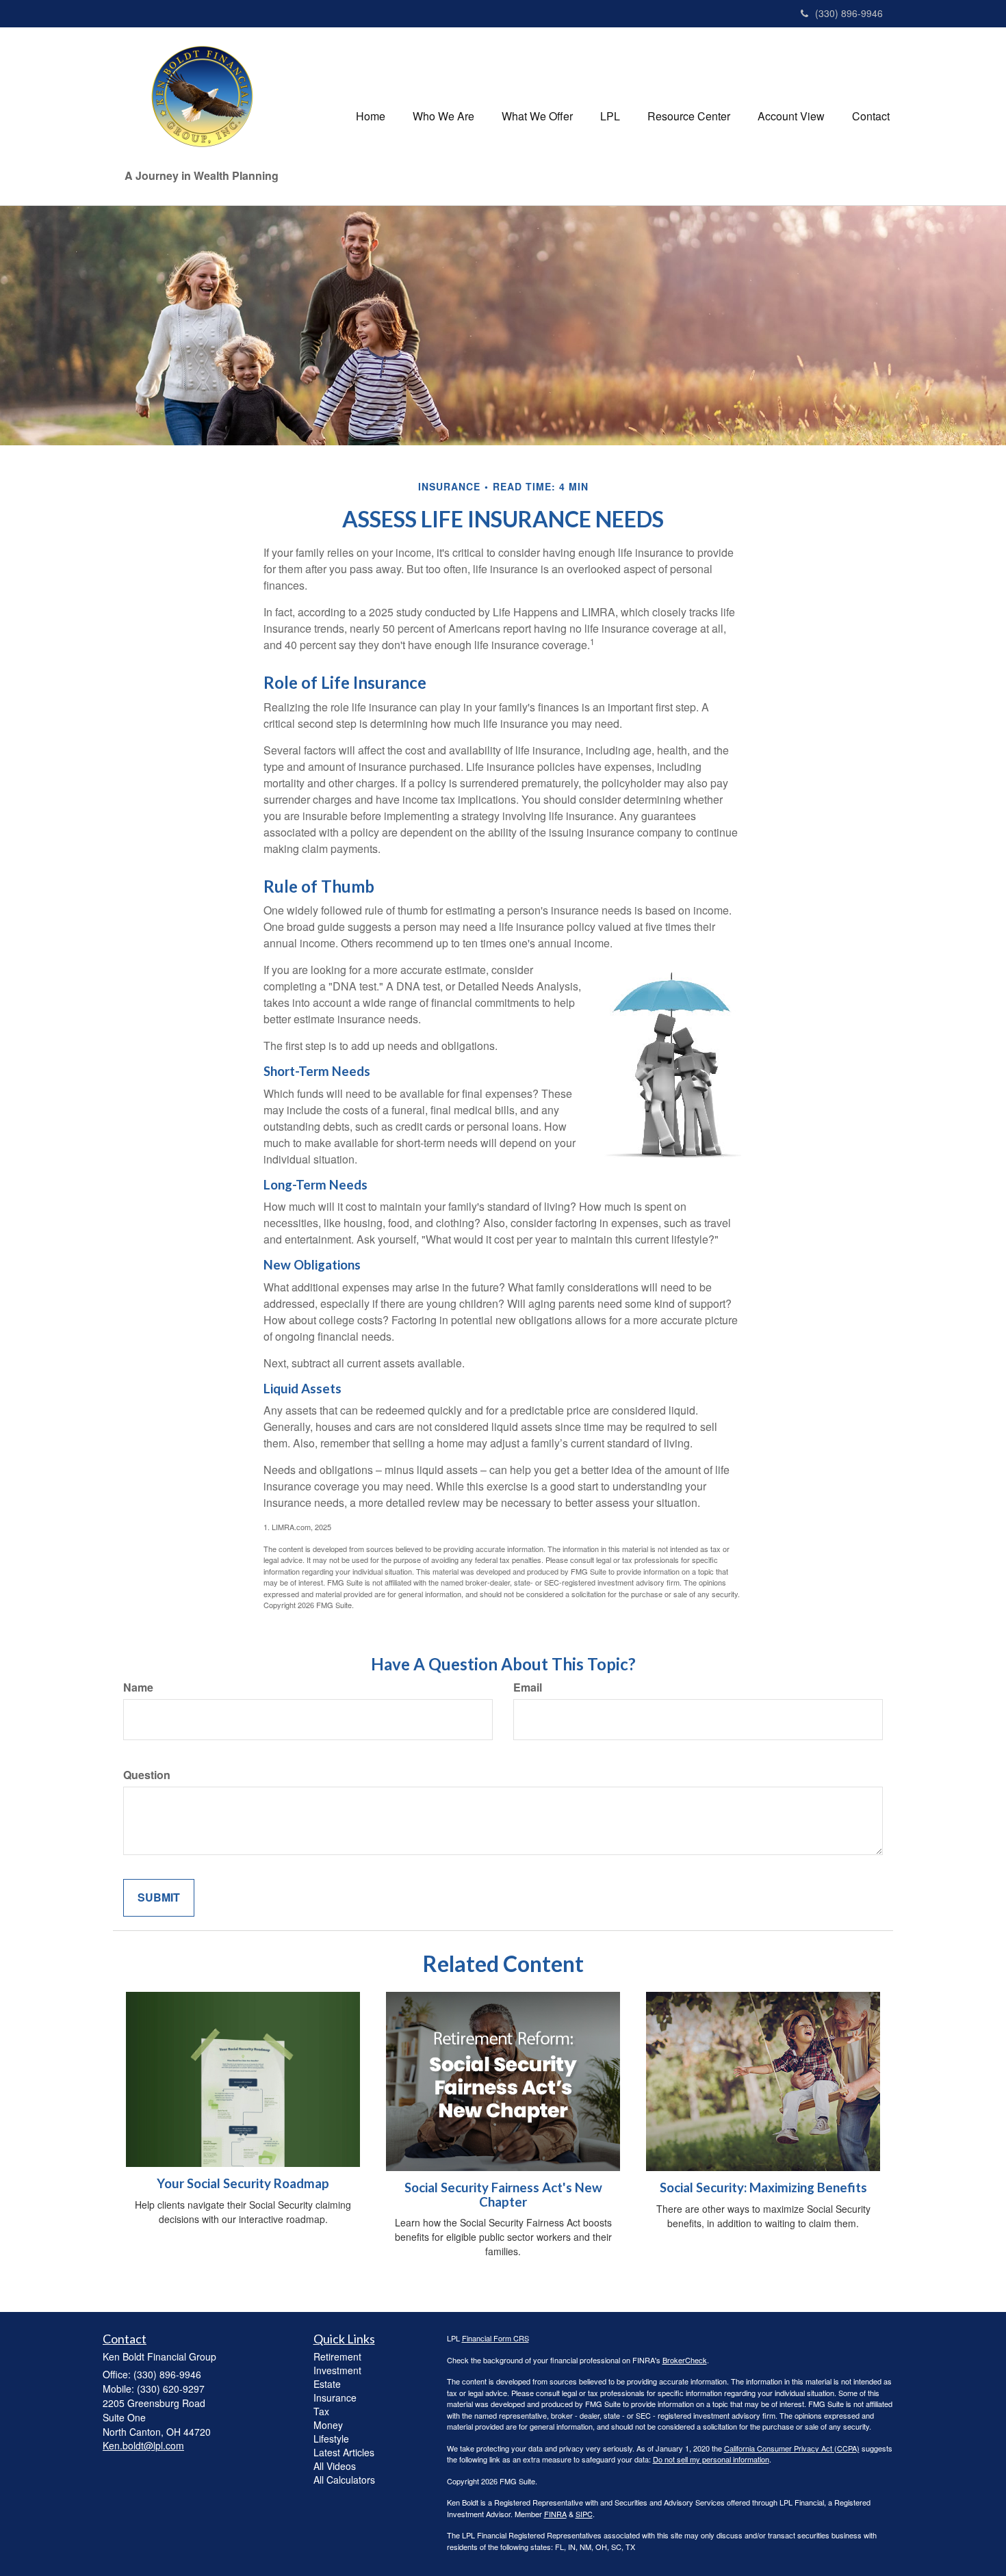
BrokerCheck (685, 2360)
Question (147, 1775)
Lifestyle (331, 2439)
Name (138, 1687)
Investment (337, 2370)
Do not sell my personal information (711, 2459)
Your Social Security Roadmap (243, 2183)
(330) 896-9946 (849, 13)
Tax (321, 2411)
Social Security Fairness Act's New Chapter (503, 2195)
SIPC (584, 2514)
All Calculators (344, 2480)
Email (528, 1687)
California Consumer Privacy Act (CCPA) (792, 2448)
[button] (443, 116)
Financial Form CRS (495, 2338)
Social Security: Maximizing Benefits (763, 2187)
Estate (327, 2384)
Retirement (337, 2356)
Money (328, 2425)
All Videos (335, 2466)
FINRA (555, 2514)
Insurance (335, 2397)
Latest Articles (344, 2452)
